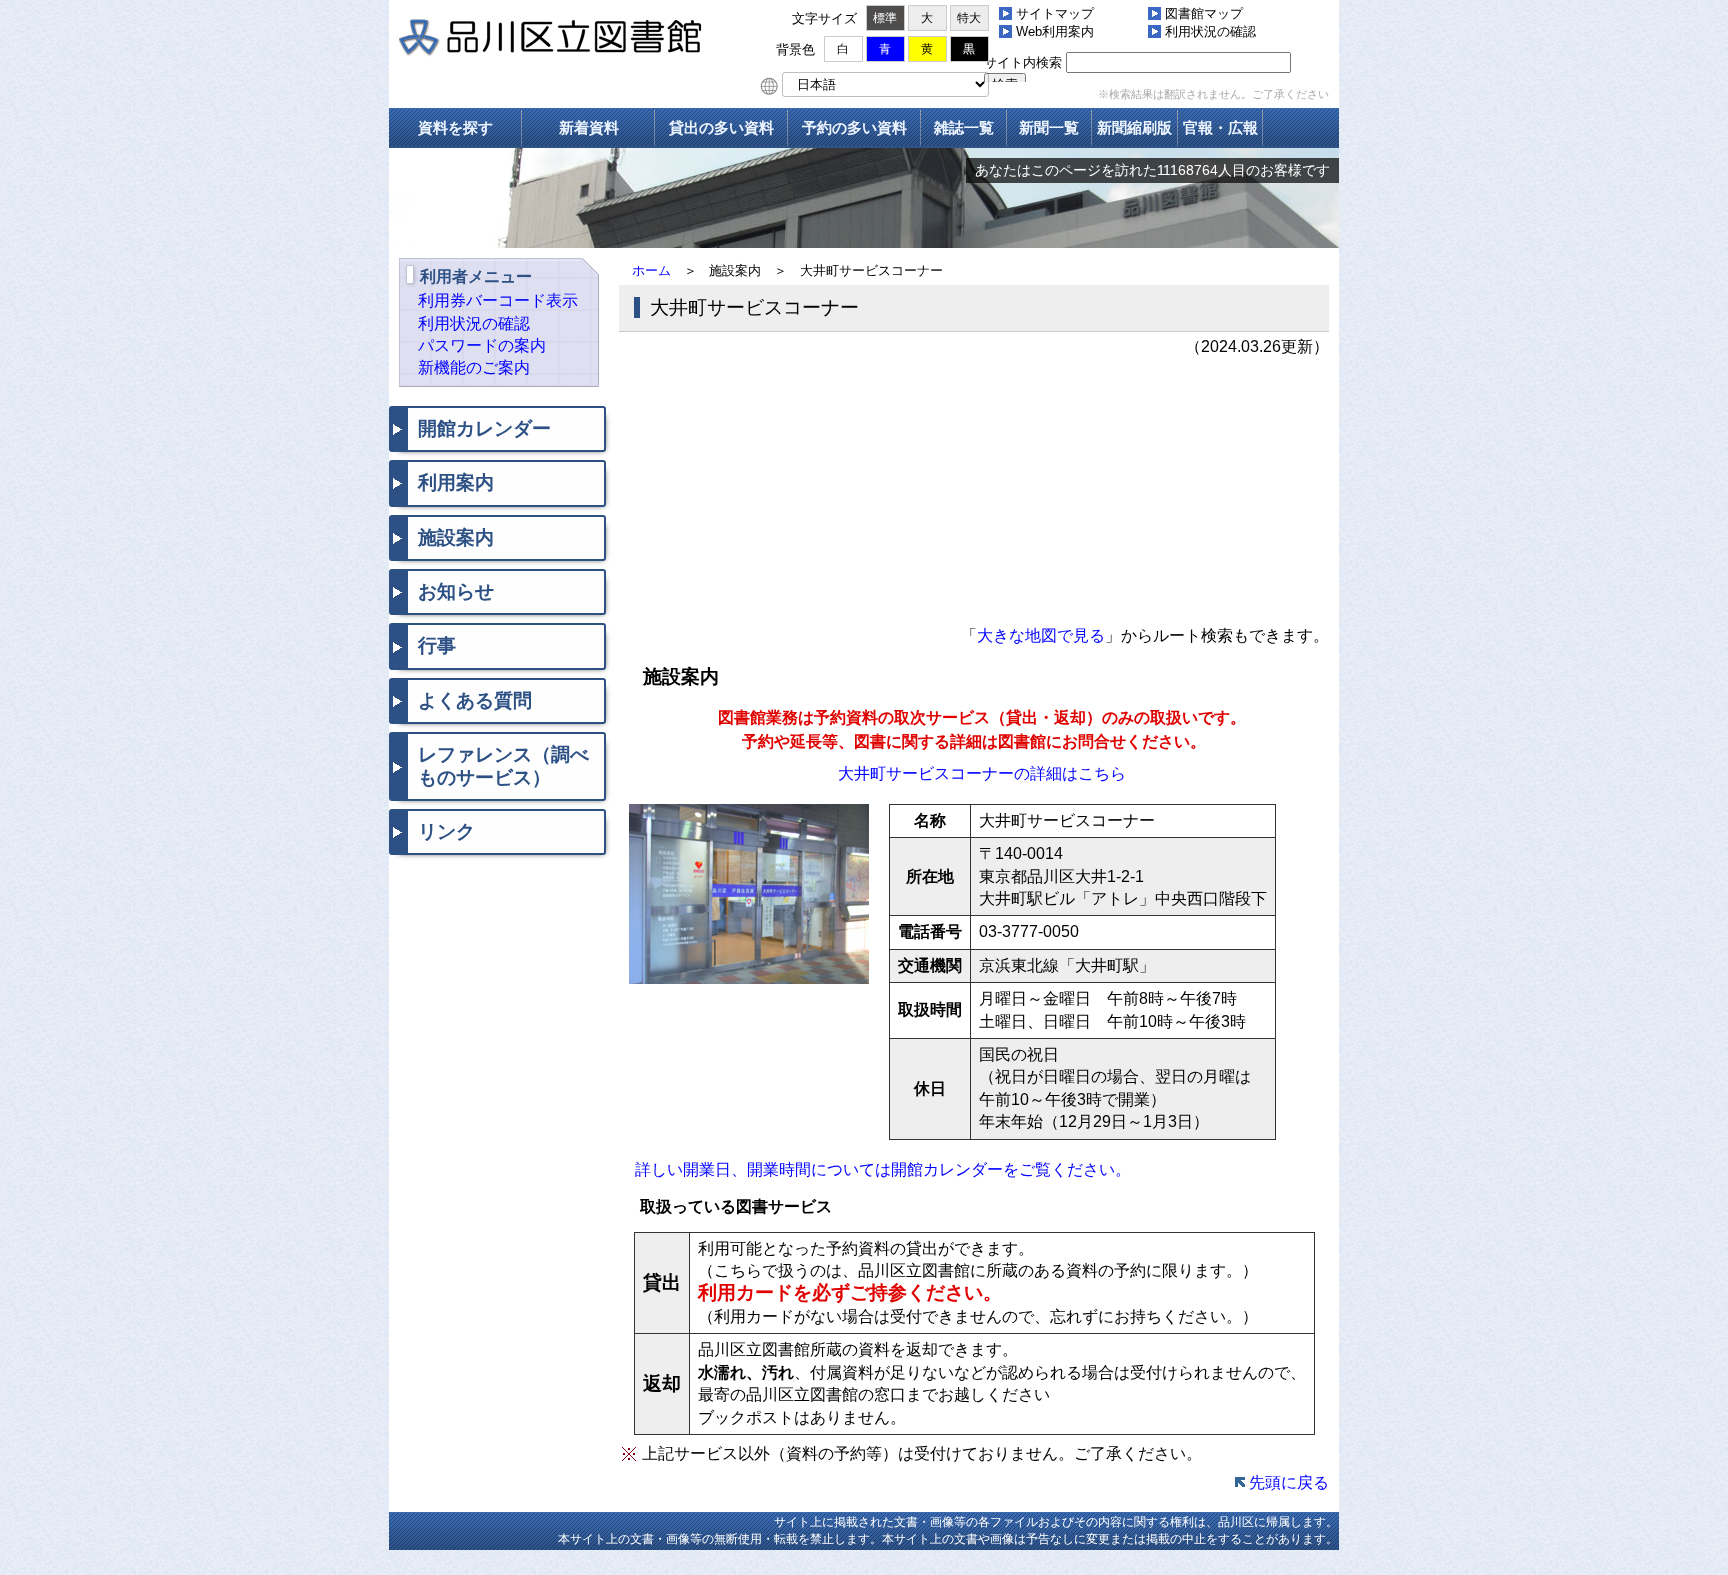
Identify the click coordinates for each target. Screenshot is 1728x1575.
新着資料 (589, 127)
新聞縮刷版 (1134, 127)
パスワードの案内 (482, 345)
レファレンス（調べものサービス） (503, 765)
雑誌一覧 (964, 127)
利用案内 (456, 482)
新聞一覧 (1049, 127)
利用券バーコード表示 (498, 300)
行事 (437, 645)
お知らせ (456, 591)
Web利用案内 (1055, 31)
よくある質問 (475, 700)
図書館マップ (1204, 13)
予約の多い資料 (854, 127)
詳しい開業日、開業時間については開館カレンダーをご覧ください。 (883, 1169)
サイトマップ (1055, 13)
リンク (446, 831)
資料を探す (455, 127)
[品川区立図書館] (579, 40)
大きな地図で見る (1041, 635)
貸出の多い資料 (721, 127)
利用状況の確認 (1210, 31)
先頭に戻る (1289, 1482)
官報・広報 (1220, 127)
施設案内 (456, 537)
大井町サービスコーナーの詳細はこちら (982, 773)
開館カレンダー (484, 428)
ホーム (651, 270)
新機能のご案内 (474, 367)
